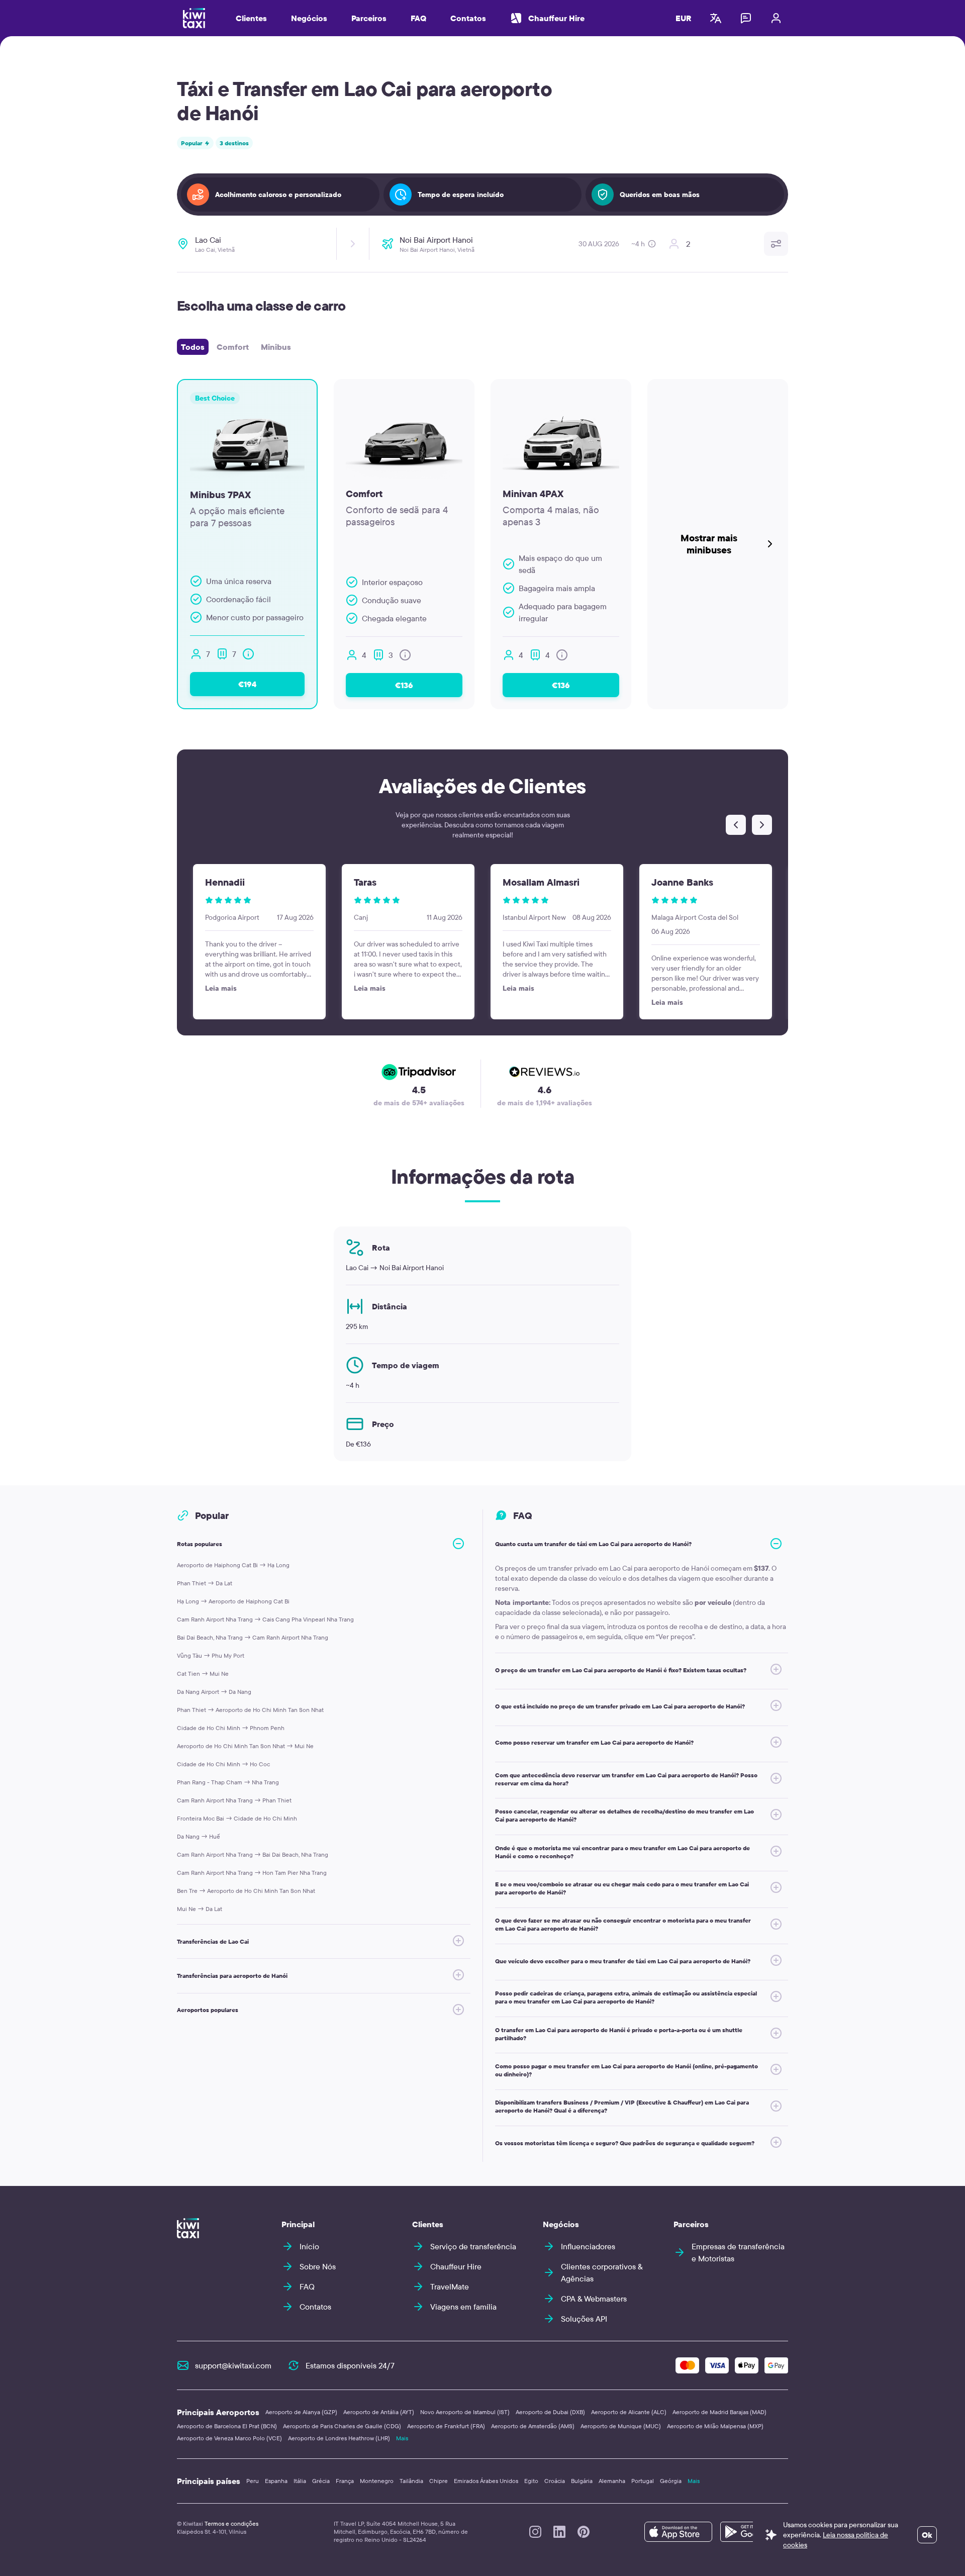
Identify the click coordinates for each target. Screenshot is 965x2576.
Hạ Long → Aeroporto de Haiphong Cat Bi (233, 1601)
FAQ (418, 18)
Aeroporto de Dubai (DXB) (550, 2412)
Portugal (643, 2481)
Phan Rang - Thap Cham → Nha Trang (228, 1782)
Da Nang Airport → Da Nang (214, 1692)
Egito (531, 2481)
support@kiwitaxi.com (233, 2365)
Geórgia (671, 2481)
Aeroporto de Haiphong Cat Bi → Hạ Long (233, 1565)
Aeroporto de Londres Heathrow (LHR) (339, 2438)
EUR (684, 18)
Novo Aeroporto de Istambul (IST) (465, 2412)
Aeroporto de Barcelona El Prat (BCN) (227, 2426)
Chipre (439, 2481)
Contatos (468, 18)
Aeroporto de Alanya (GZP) (301, 2412)
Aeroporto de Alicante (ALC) (629, 2412)
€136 (404, 685)
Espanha (276, 2481)
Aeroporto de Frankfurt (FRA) (446, 2426)
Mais (402, 2438)
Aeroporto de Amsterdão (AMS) (533, 2426)
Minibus (276, 347)
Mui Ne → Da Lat (200, 1909)
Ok (927, 2535)
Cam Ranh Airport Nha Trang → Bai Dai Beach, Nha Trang (253, 1854)
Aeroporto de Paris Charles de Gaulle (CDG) (342, 2426)
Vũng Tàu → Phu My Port (211, 1655)
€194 (247, 684)
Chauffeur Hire (556, 18)
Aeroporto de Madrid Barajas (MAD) (719, 2412)
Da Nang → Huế (199, 1836)
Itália (300, 2481)
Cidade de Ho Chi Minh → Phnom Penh (231, 1728)
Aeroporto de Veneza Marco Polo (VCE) (229, 2438)
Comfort (233, 347)
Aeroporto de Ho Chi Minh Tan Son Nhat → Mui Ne (245, 1746)
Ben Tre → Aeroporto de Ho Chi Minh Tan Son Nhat (246, 1891)
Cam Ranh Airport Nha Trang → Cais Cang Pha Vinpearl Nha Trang (265, 1619)
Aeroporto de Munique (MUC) (621, 2426)
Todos (193, 347)
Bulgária (582, 2481)
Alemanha (612, 2481)
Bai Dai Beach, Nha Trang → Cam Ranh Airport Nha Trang (253, 1637)
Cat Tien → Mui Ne (203, 1674)
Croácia (555, 2481)
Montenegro (377, 2481)
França (345, 2481)
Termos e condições (231, 2523)
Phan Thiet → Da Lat (205, 1583)
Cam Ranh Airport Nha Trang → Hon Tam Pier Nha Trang (252, 1873)
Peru (253, 2481)
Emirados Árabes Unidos (486, 2481)
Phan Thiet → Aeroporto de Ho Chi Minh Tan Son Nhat (250, 1710)
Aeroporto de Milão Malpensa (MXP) (715, 2426)
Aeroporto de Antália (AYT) (379, 2412)
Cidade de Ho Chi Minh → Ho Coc (223, 1764)
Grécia (321, 2481)
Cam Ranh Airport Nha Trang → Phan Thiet (234, 1800)
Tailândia (411, 2481)
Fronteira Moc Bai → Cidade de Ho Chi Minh (237, 1818)
